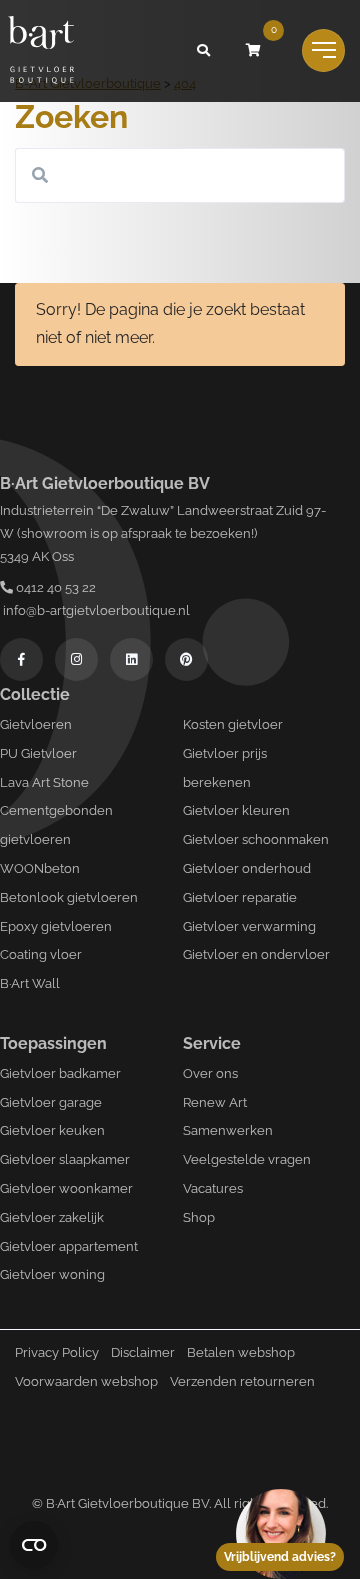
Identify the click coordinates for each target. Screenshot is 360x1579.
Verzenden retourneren (242, 1381)
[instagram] (76, 659)
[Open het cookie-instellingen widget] (34, 1545)
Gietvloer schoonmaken (256, 839)
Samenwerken (228, 1130)
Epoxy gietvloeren (56, 926)
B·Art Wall (30, 983)
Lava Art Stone (44, 782)
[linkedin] (131, 659)
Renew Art (215, 1102)
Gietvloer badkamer (60, 1073)
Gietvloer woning (52, 1274)
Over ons (210, 1073)
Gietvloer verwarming (249, 926)
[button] (203, 51)
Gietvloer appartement (69, 1246)
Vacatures (213, 1188)
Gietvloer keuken (52, 1130)
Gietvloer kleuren (236, 810)
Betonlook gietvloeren (69, 897)
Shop (199, 1217)
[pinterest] (186, 659)
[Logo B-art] (41, 51)
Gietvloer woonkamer (66, 1188)
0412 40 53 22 (54, 587)
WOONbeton (40, 868)
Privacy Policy (57, 1352)
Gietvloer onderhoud (247, 868)
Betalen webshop (241, 1352)
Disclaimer (143, 1352)
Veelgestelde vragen (247, 1159)
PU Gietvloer (38, 753)
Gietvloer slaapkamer (65, 1159)
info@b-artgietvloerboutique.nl (95, 610)
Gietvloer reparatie (240, 897)
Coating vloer (41, 954)
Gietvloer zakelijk (52, 1217)
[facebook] (21, 659)
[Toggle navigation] (323, 50)
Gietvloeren (36, 724)
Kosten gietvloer (233, 724)
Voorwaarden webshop (86, 1381)
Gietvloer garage (51, 1102)
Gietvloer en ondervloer (256, 954)
